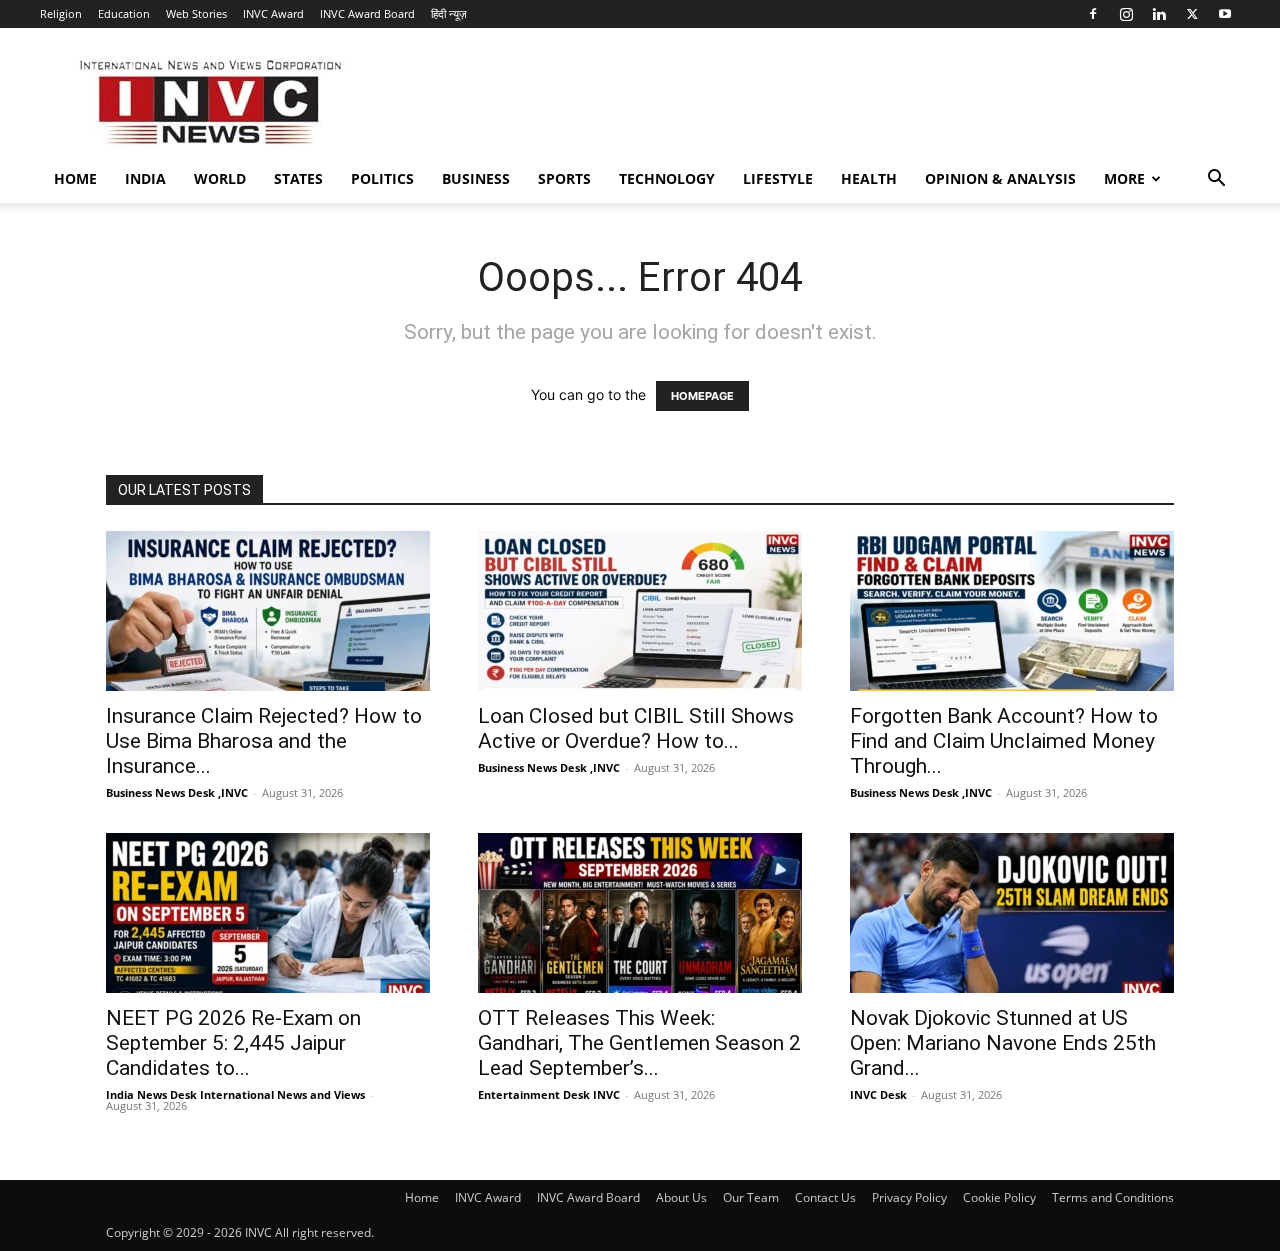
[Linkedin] (1159, 14)
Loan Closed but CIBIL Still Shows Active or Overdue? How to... (636, 728)
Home (75, 178)
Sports (564, 178)
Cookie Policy (999, 1197)
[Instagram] (1126, 14)
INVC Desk (878, 1094)
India (145, 178)
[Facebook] (1093, 14)
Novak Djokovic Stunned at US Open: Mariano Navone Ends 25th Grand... (1003, 1043)
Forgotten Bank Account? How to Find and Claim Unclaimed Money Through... (1004, 741)
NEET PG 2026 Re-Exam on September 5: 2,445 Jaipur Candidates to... (233, 1043)
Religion (61, 13)
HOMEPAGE (702, 396)
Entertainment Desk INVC (549, 1094)
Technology (667, 178)
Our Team (751, 1197)
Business (476, 178)
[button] (1216, 180)
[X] (1192, 14)
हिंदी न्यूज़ (449, 13)
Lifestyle (778, 178)
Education (124, 13)
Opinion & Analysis (1000, 178)
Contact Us (825, 1197)
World (220, 178)
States (298, 178)
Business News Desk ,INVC (177, 792)
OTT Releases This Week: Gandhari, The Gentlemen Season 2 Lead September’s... (639, 1043)
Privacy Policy (909, 1197)
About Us (681, 1197)
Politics (382, 178)
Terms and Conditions (1113, 1197)
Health (869, 178)
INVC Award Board (367, 13)
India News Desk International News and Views (235, 1094)
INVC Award (273, 13)
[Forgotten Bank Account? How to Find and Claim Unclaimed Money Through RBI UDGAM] (1012, 611)
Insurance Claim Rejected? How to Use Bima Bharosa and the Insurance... (264, 741)
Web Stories (196, 13)
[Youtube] (1225, 14)
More (1124, 178)
